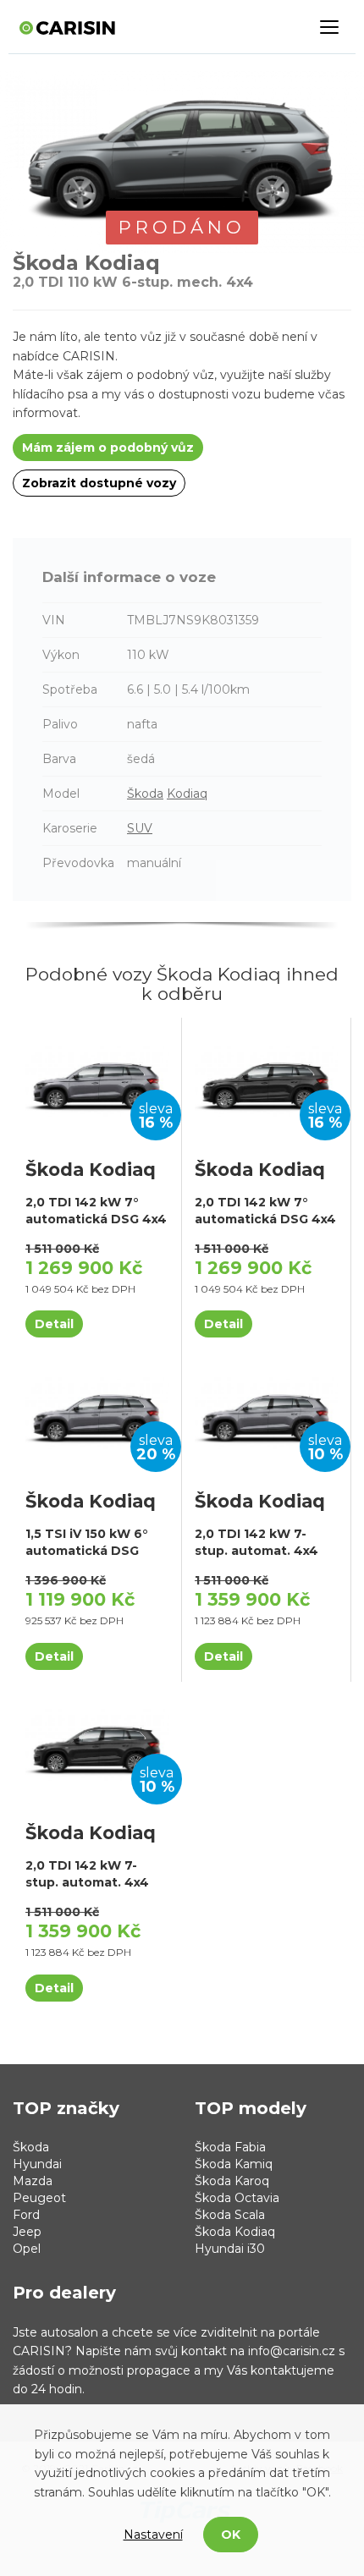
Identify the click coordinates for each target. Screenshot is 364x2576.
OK (231, 2535)
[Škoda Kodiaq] (97, 1080)
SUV (140, 828)
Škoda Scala (230, 2215)
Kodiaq (187, 794)
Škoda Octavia (237, 2198)
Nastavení (153, 2535)
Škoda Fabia (230, 2147)
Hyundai (37, 2164)
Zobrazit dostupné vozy (99, 483)
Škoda (145, 794)
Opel (27, 2249)
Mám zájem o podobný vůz (108, 448)
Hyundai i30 (230, 2249)
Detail (54, 1324)
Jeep (27, 2232)
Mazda (33, 2181)
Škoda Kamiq (234, 2164)
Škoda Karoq (232, 2181)
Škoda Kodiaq (235, 2232)
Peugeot (39, 2198)
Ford (26, 2215)
